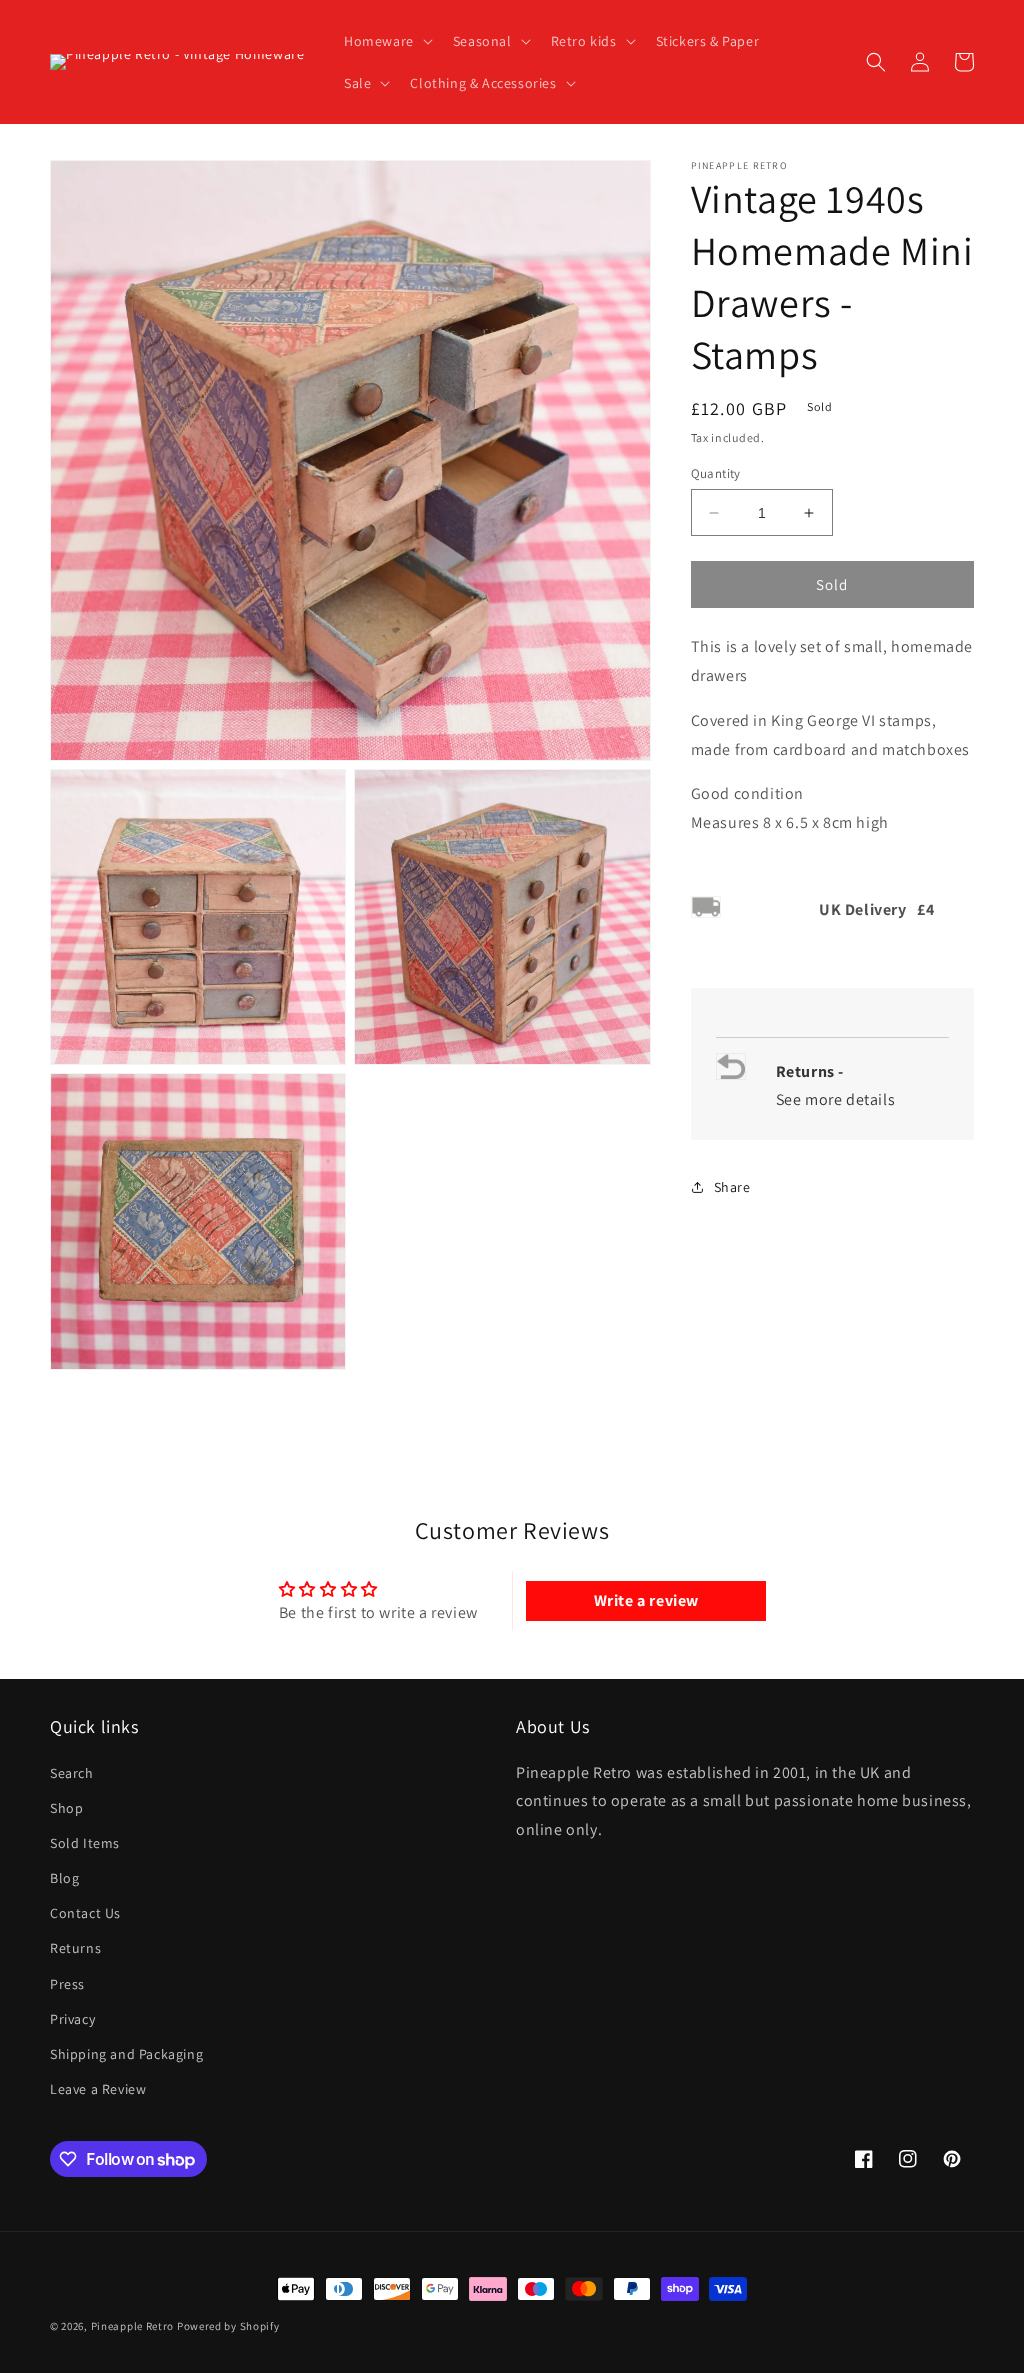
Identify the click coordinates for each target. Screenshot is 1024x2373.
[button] (386, 41)
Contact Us (85, 1913)
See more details (836, 1099)
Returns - (812, 1071)
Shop (66, 1808)
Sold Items (85, 1843)
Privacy (72, 2019)
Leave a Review (98, 2089)
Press (67, 1984)
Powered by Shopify (228, 2326)
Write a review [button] (646, 1600)
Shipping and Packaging (126, 2054)
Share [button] (732, 1187)
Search (72, 1773)
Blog (64, 1878)
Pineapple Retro (133, 2326)
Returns (75, 1948)
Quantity (716, 473)
